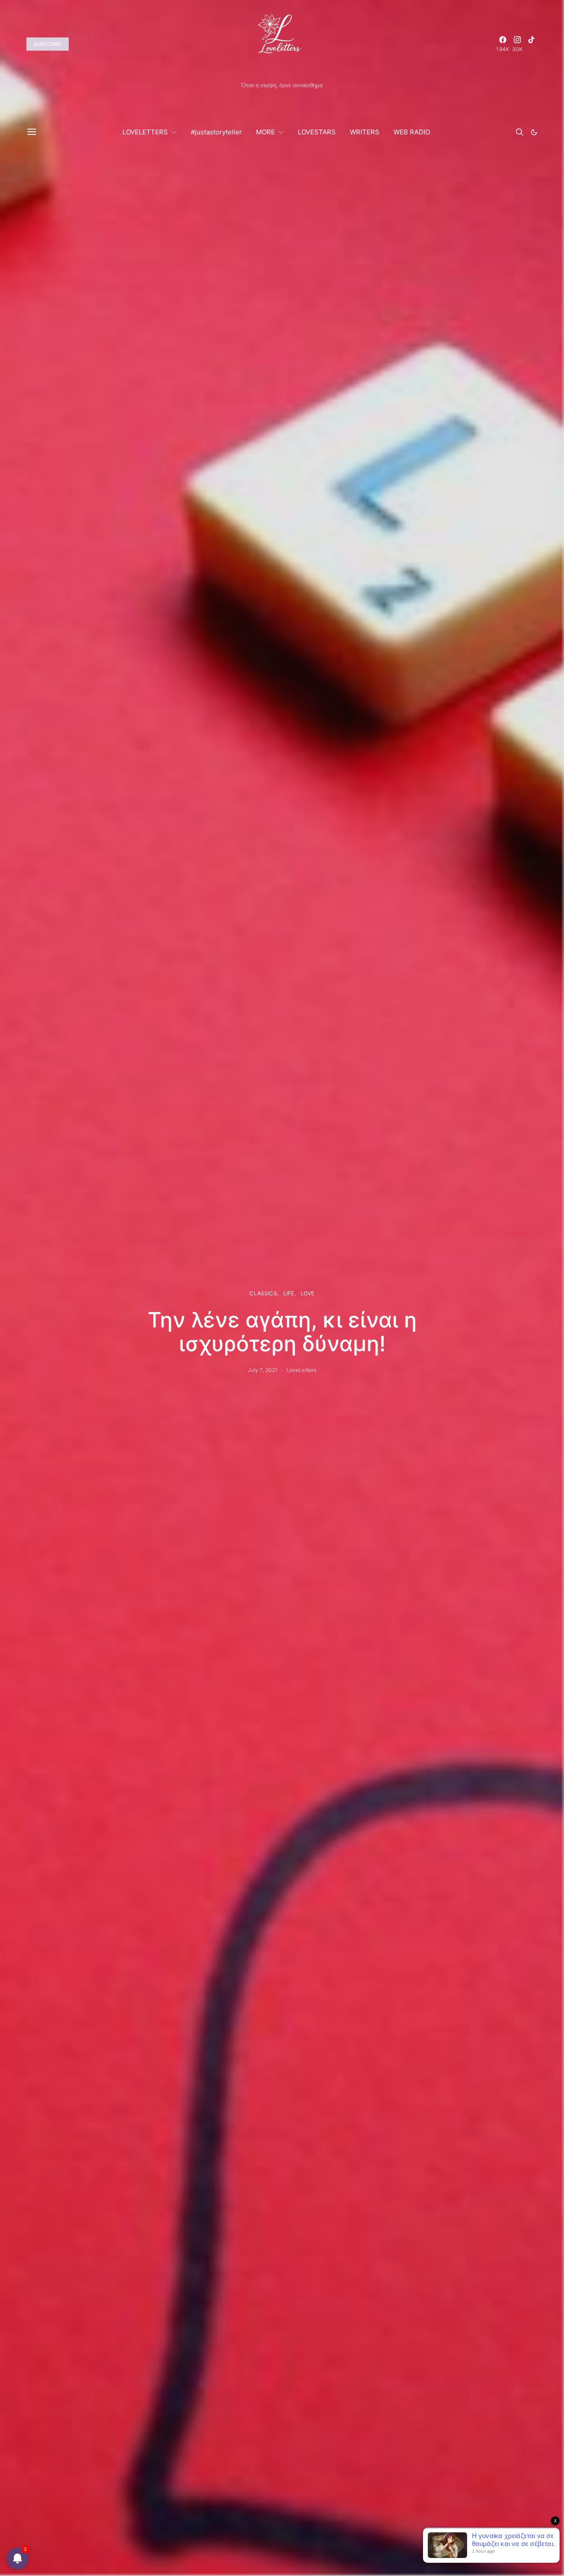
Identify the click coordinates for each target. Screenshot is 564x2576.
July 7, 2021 (263, 1370)
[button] (534, 132)
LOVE (308, 1293)
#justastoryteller (216, 132)
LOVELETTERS (145, 132)
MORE (265, 132)
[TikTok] (531, 44)
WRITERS (365, 132)
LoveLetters (302, 1370)
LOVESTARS (317, 132)
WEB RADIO (412, 132)
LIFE (289, 1293)
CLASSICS (263, 1293)
